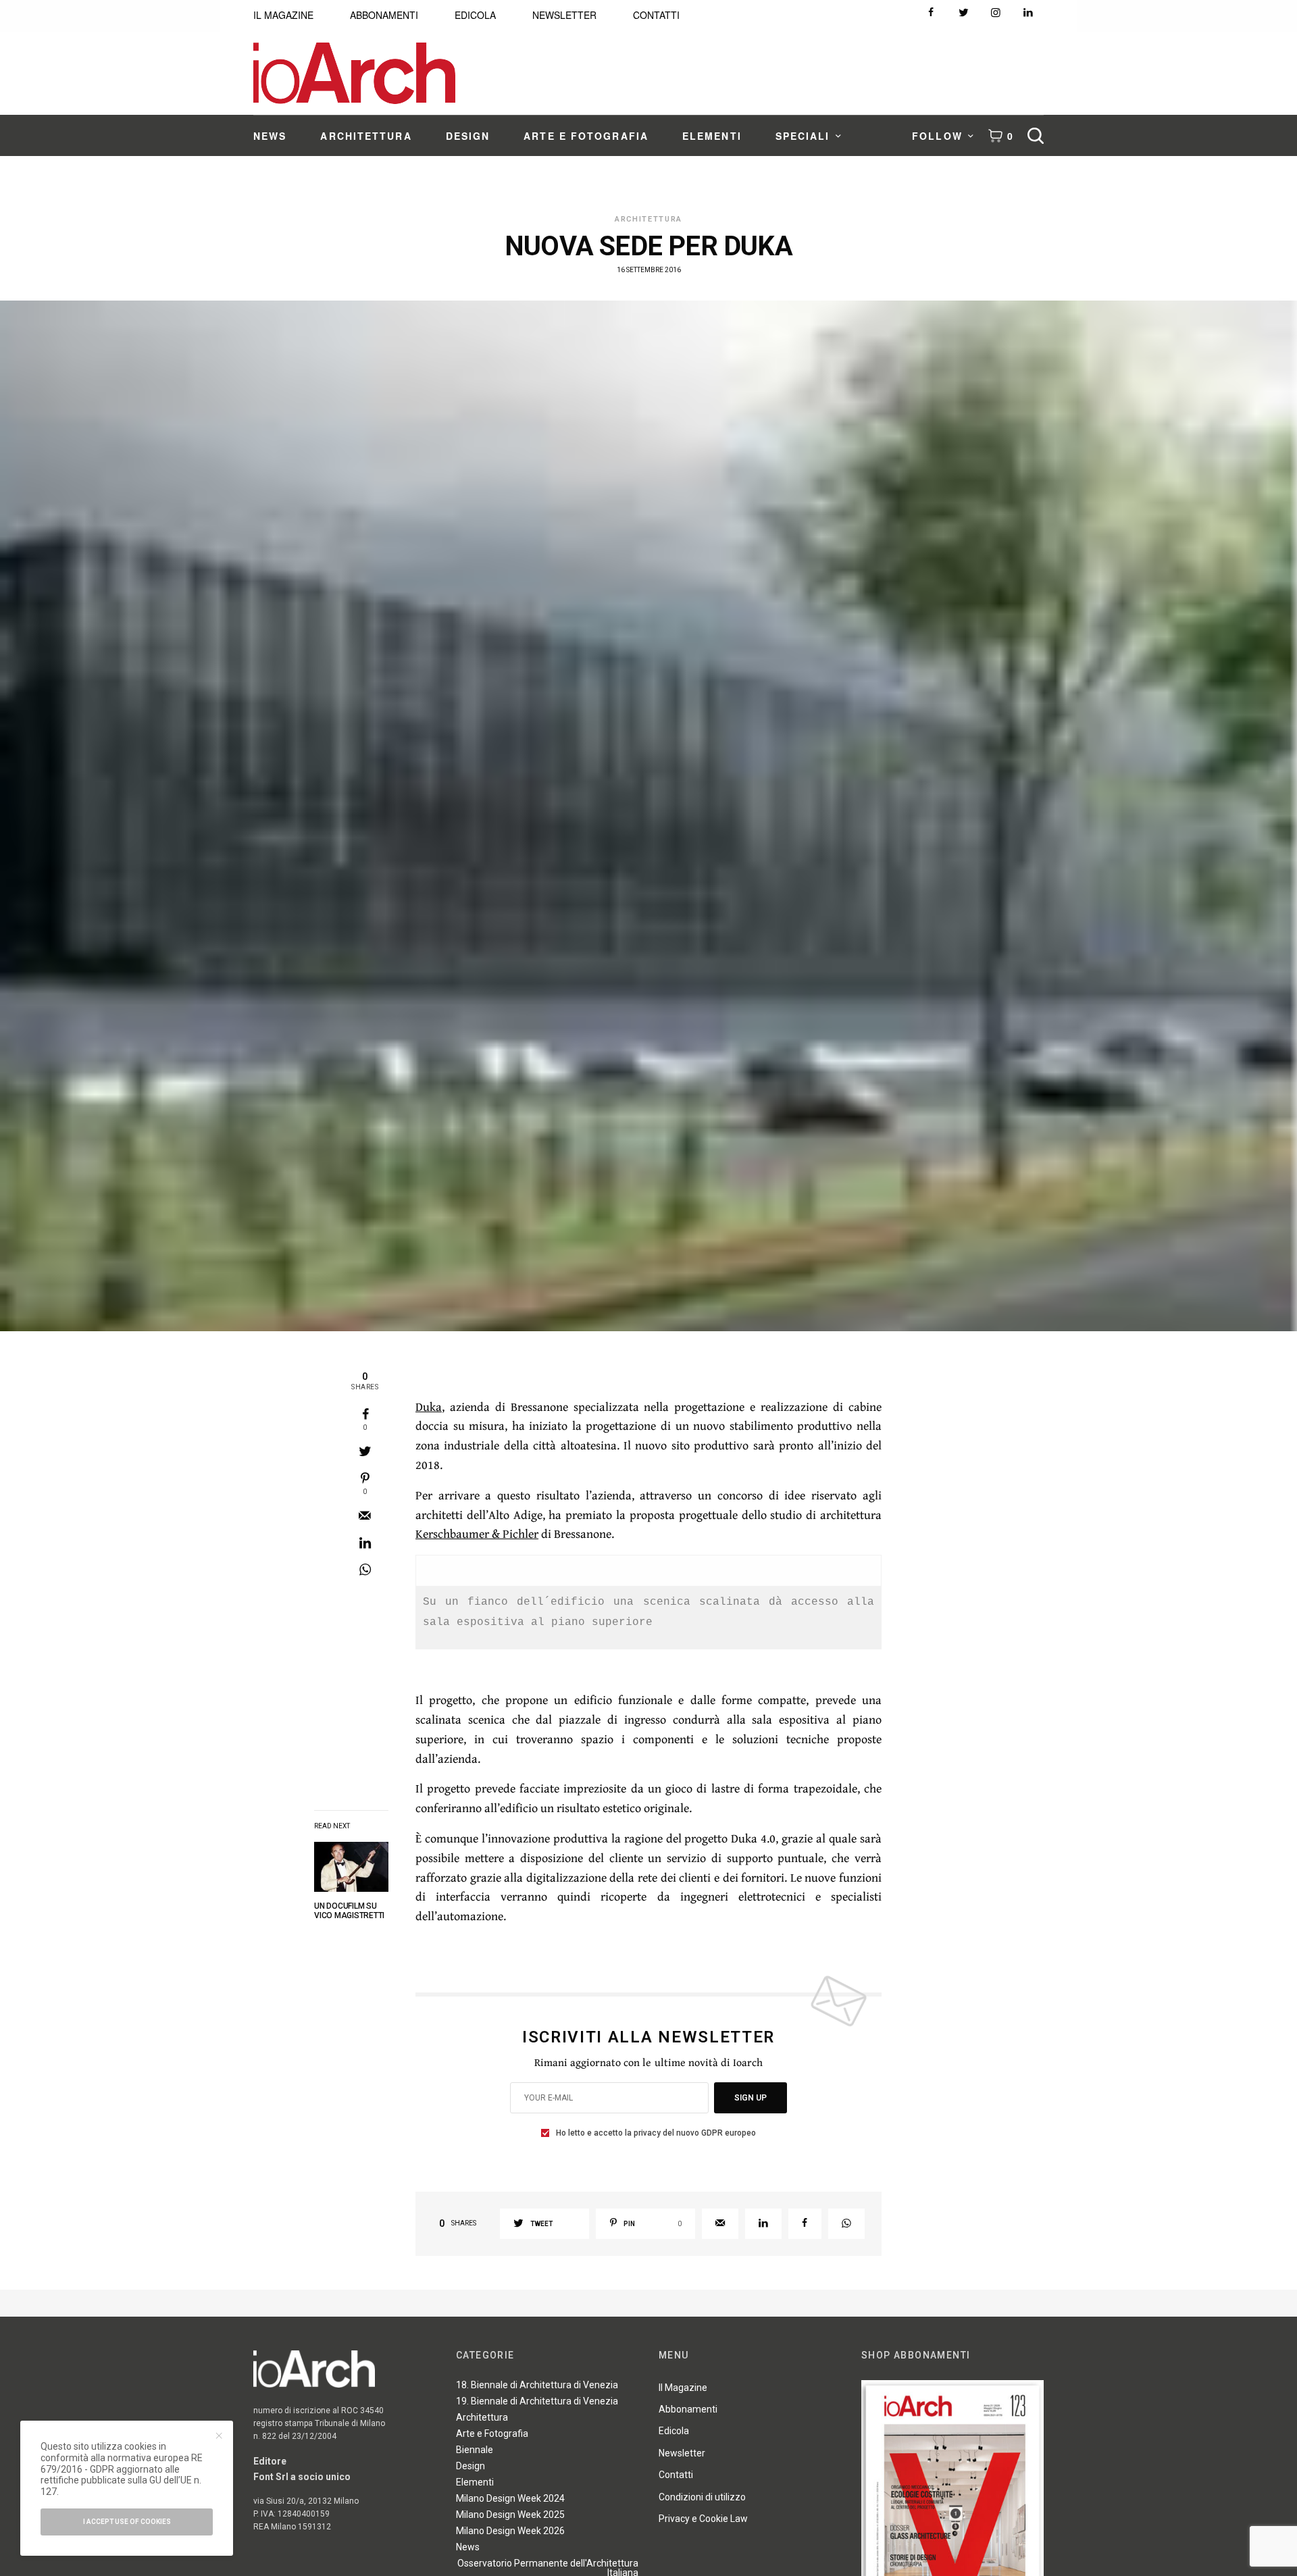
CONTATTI (656, 15)
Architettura (648, 219)
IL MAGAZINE (283, 15)
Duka (429, 1407)
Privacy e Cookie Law (703, 2519)
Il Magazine (683, 2388)
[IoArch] (354, 73)
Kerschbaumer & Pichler (477, 1534)
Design (471, 2466)
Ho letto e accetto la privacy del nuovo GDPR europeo (656, 2133)
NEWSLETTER (564, 15)
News (468, 2547)
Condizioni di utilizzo (702, 2497)
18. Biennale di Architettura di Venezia (537, 2385)
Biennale (475, 2450)
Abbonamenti (688, 2409)
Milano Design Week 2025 (510, 2515)
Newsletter (682, 2453)
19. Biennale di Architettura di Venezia (537, 2401)
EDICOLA (475, 15)
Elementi (475, 2482)
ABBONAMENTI (384, 15)
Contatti (676, 2475)
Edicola (674, 2431)
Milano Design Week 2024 (510, 2498)
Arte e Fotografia (492, 2433)
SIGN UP (751, 2098)
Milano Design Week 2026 (510, 2531)
